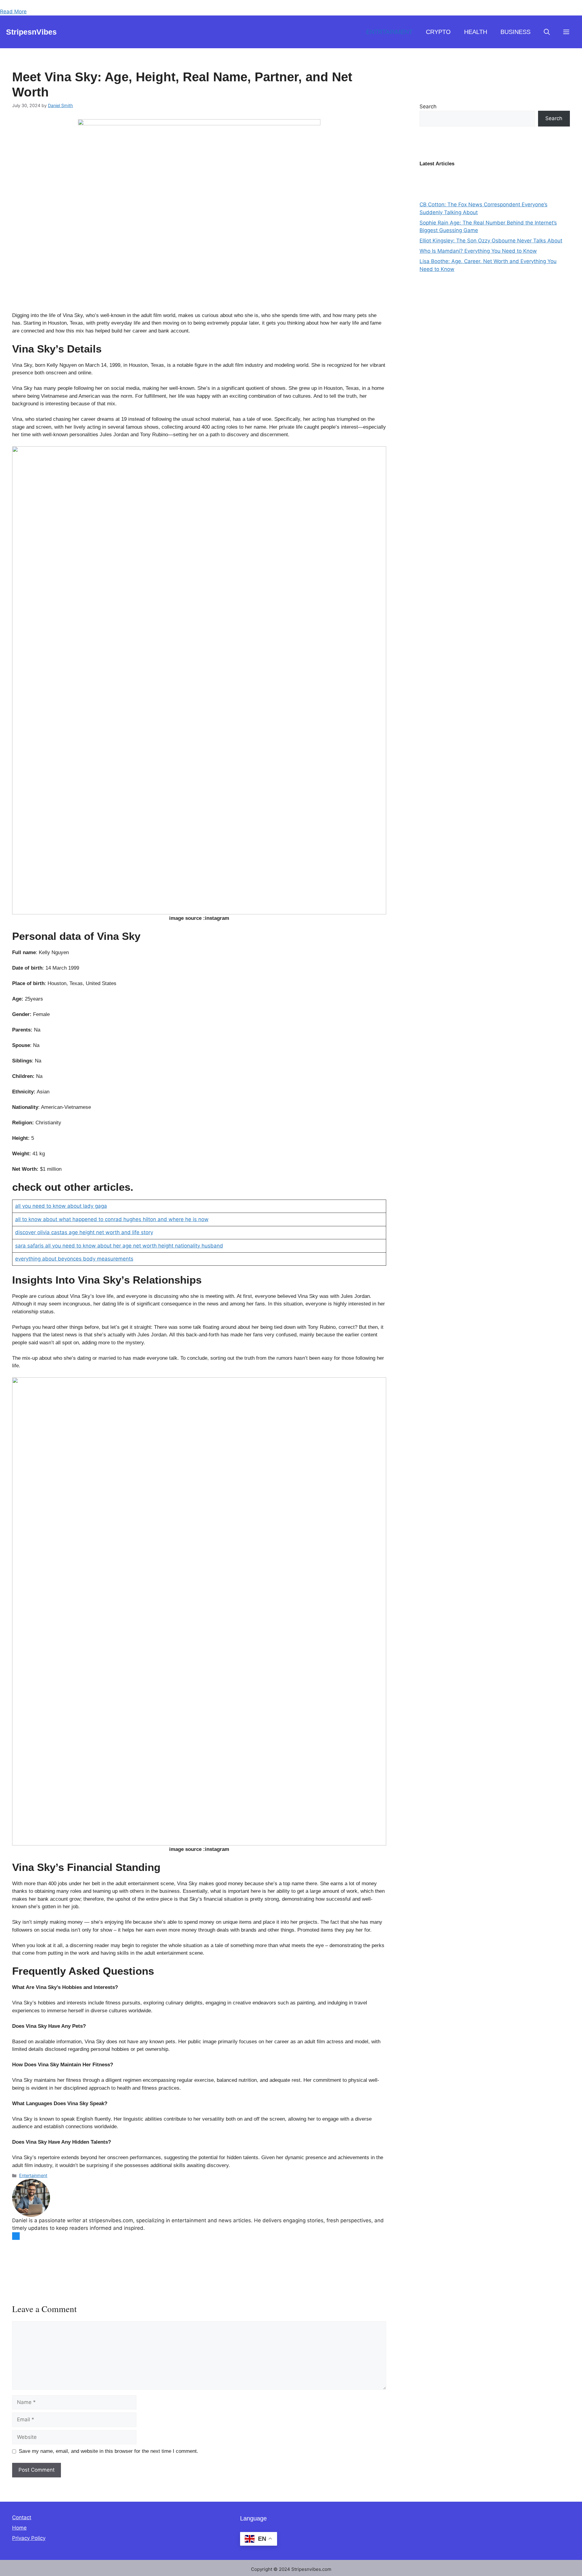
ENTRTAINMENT (389, 32)
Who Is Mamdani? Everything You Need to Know (478, 251)
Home (19, 2528)
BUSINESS (515, 32)
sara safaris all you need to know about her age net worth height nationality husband (119, 1246)
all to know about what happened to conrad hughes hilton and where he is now (112, 1219)
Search (428, 106)
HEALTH (476, 32)
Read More (13, 12)
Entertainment (33, 2175)
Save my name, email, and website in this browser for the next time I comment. (109, 2451)
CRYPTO (438, 32)
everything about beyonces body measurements (74, 1259)
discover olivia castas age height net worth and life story (84, 1232)
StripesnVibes (31, 32)
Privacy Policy (29, 2538)
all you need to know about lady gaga (61, 1206)
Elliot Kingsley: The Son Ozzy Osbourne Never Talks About (491, 241)
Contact (22, 2517)
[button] (547, 32)
